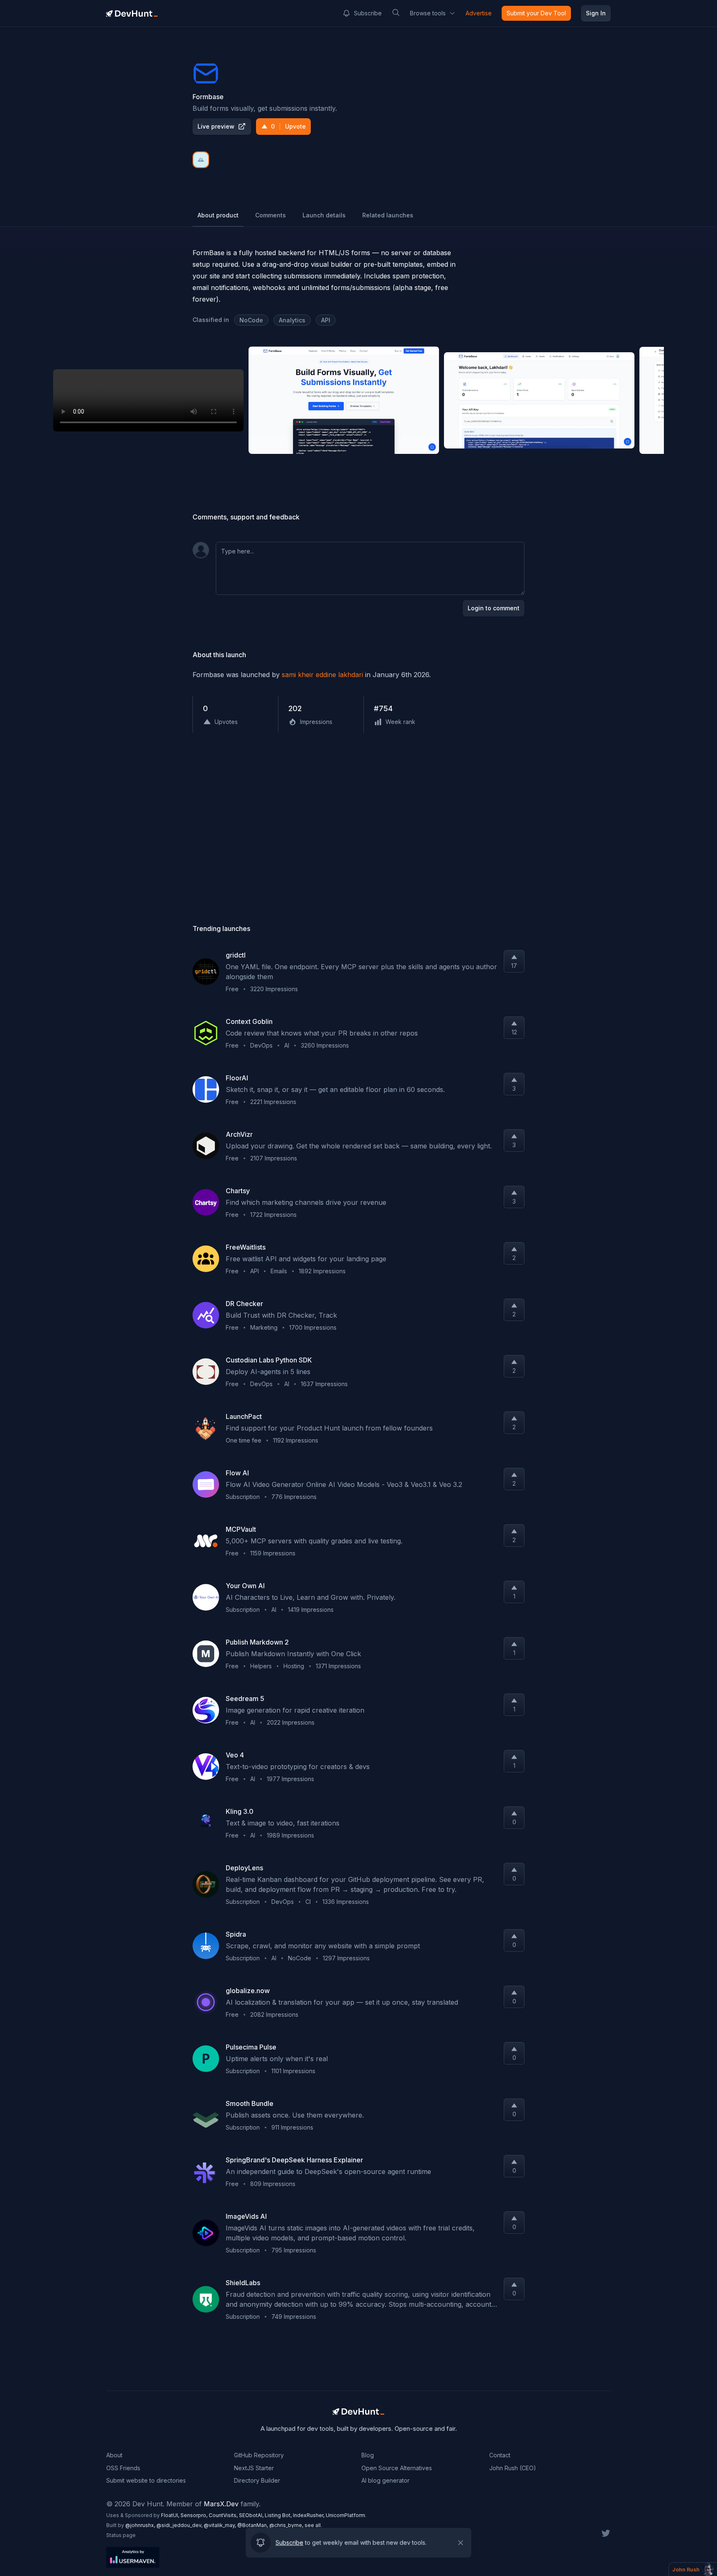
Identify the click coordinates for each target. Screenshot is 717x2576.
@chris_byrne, (287, 2525)
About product (218, 215)
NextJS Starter (254, 2468)
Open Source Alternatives (397, 2468)
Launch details (324, 215)
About (114, 2455)
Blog (368, 2455)
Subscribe (368, 13)
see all (313, 2525)
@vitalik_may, (221, 2525)
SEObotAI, (252, 2515)
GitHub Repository (259, 2455)
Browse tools (428, 13)
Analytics (292, 320)
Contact (500, 2455)
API (326, 320)
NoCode (251, 320)
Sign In (596, 13)
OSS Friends (123, 2468)
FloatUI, (171, 2515)
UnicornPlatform (345, 2515)
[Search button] (396, 12)
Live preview (216, 126)
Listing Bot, (279, 2515)
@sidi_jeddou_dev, (180, 2525)
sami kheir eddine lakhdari (322, 675)
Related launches (388, 215)
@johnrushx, (141, 2525)
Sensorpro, (195, 2515)
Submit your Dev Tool (536, 13)
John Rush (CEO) (513, 2468)
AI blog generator (385, 2480)
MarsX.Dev (221, 2504)
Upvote (288, 126)
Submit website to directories (146, 2480)
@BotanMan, (253, 2525)
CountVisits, (224, 2515)
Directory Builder (257, 2480)
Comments (271, 215)
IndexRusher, (309, 2515)
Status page (121, 2535)
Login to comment (494, 608)
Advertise (479, 13)
